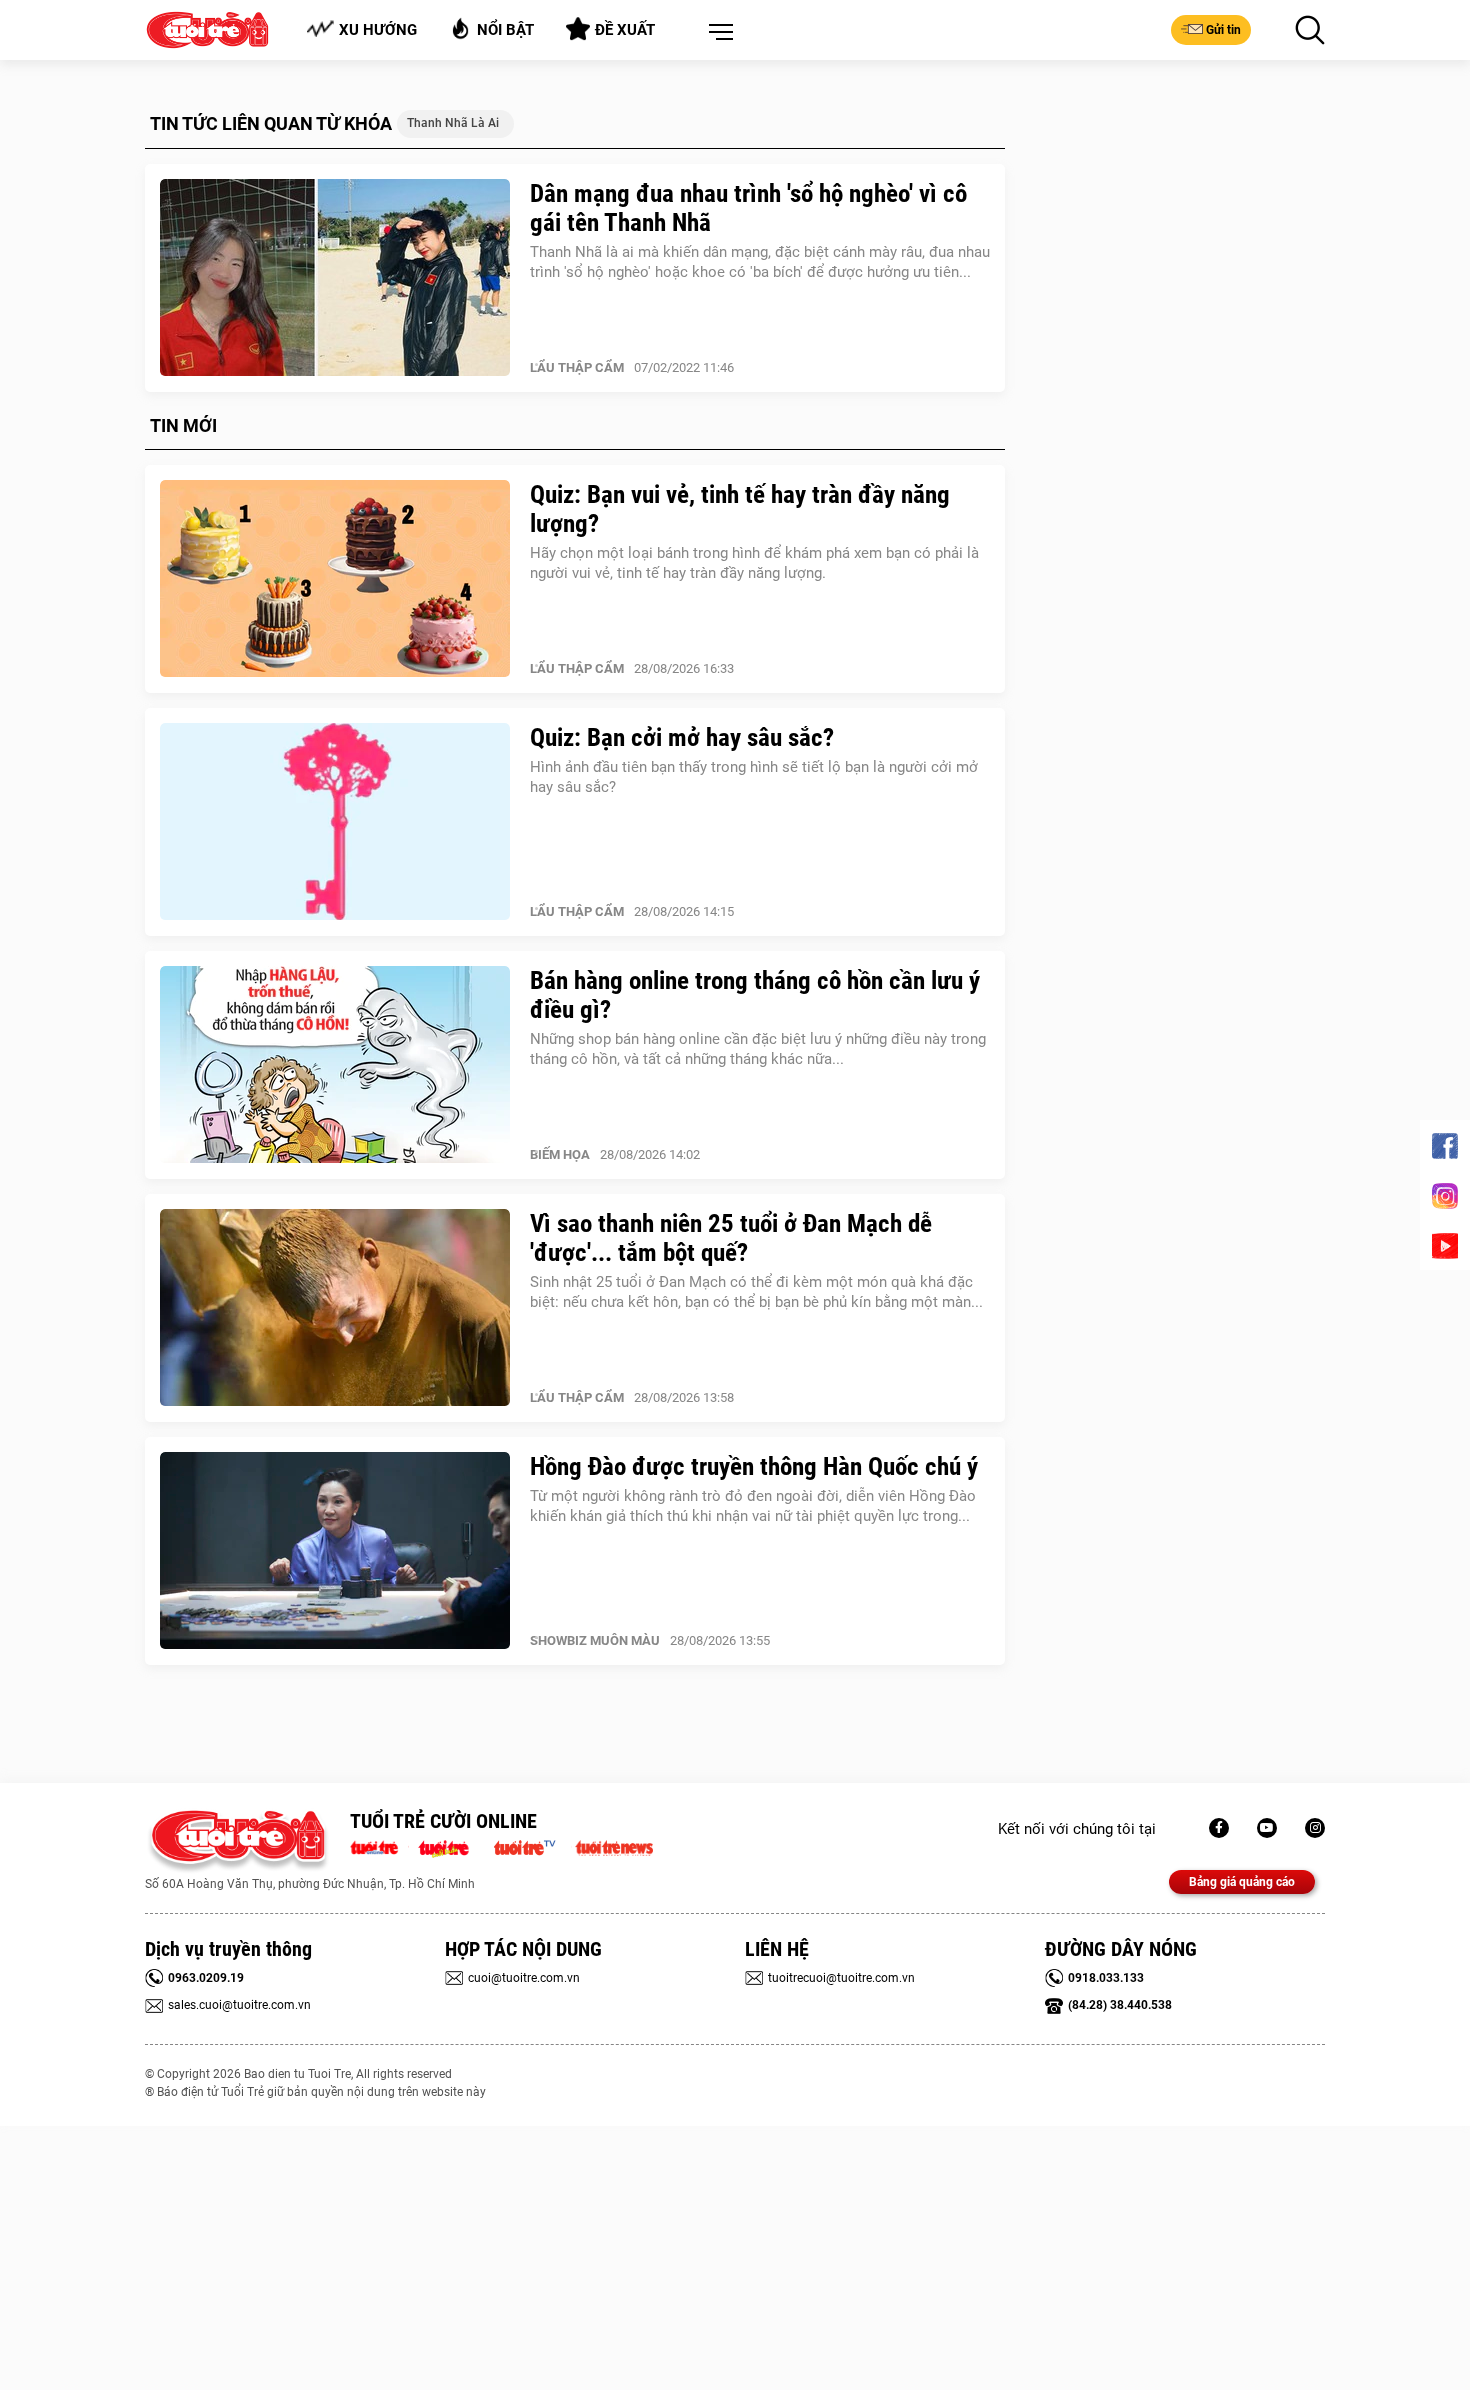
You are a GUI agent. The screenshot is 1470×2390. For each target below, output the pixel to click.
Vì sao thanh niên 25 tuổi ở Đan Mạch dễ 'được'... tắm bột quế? (731, 1238)
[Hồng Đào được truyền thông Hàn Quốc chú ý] (335, 1551)
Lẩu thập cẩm (577, 367)
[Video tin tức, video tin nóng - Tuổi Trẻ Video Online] (533, 1846)
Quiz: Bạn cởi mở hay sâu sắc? (682, 737)
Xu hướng (378, 30)
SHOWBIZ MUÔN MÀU (595, 1640)
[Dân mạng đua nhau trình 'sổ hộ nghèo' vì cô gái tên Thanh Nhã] (335, 278)
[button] (717, 33)
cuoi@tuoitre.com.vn (524, 1978)
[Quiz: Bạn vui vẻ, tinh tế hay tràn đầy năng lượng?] (335, 579)
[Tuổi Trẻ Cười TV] (1267, 1828)
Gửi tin (1223, 30)
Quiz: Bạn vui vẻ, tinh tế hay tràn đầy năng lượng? (740, 509)
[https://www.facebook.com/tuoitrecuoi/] (1219, 1828)
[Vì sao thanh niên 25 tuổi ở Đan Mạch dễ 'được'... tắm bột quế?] (335, 1308)
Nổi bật (505, 30)
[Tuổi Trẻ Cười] (1315, 1828)
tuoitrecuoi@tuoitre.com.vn (841, 1978)
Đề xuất (625, 30)
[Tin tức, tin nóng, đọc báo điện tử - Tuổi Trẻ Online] (379, 1846)
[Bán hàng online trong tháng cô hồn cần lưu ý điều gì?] (335, 1065)
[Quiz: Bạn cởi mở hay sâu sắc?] (335, 822)
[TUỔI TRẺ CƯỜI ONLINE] (237, 1841)
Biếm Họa (560, 1154)
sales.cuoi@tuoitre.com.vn (239, 2005)
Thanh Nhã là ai (453, 123)
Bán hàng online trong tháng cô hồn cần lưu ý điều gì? (755, 995)
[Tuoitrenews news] (614, 1846)
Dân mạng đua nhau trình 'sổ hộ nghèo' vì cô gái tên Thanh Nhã (748, 208)
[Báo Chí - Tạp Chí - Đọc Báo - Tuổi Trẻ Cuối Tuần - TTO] (451, 1846)
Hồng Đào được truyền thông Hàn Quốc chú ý (754, 1466)
